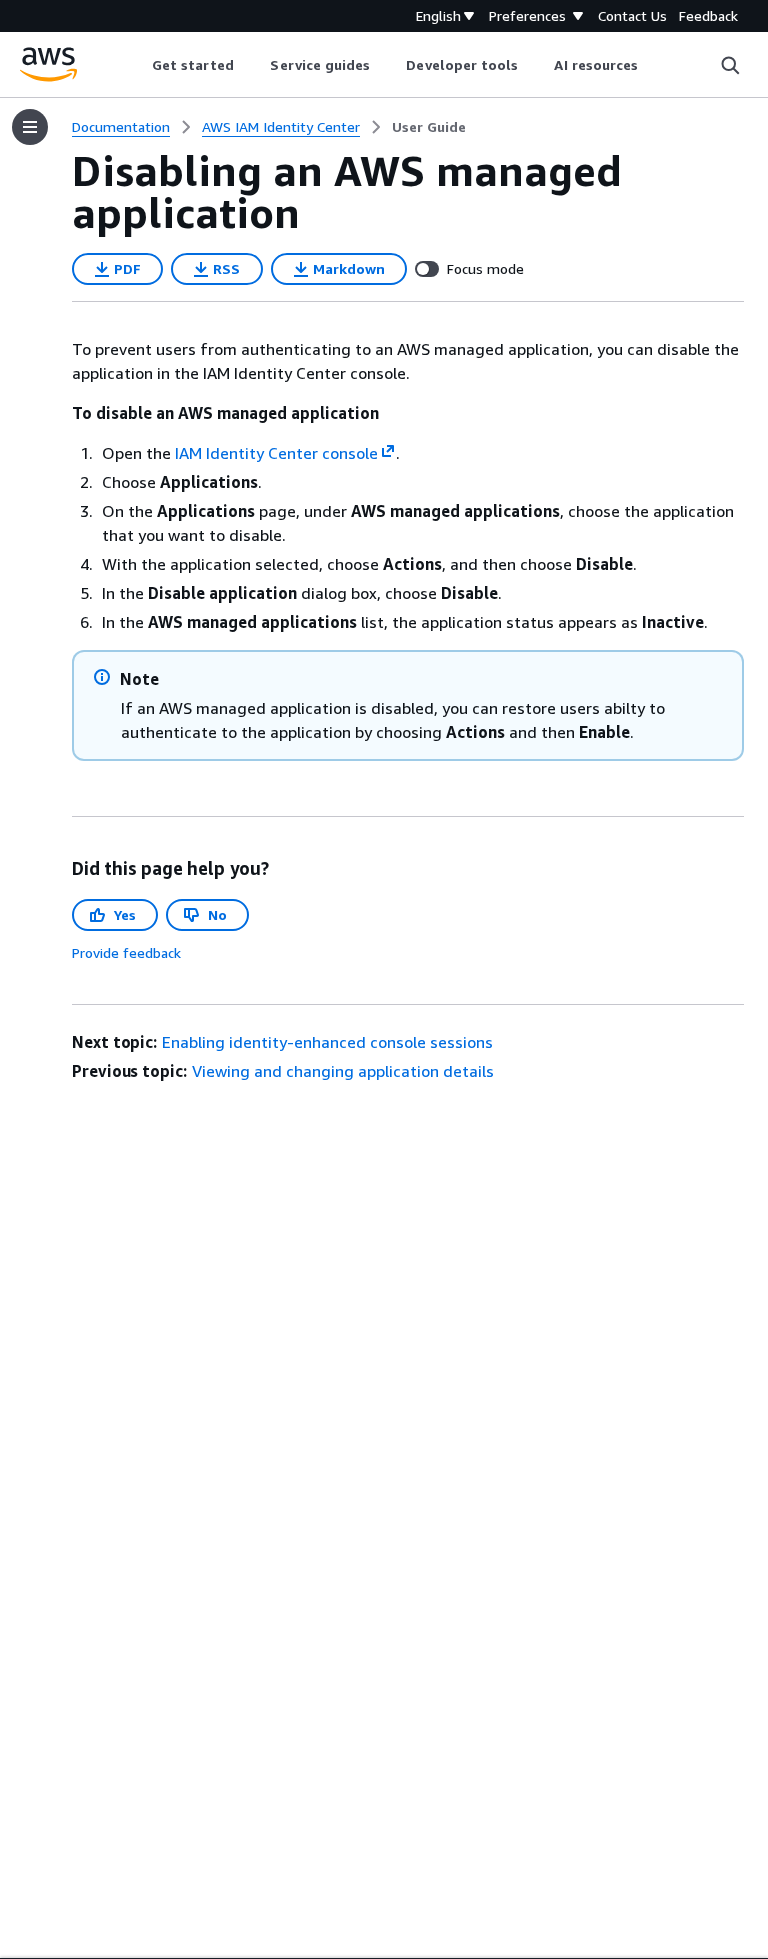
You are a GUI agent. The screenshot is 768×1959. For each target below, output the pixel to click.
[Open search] (730, 65)
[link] (429, 127)
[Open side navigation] (30, 127)
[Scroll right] (653, 65)
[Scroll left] (136, 65)
